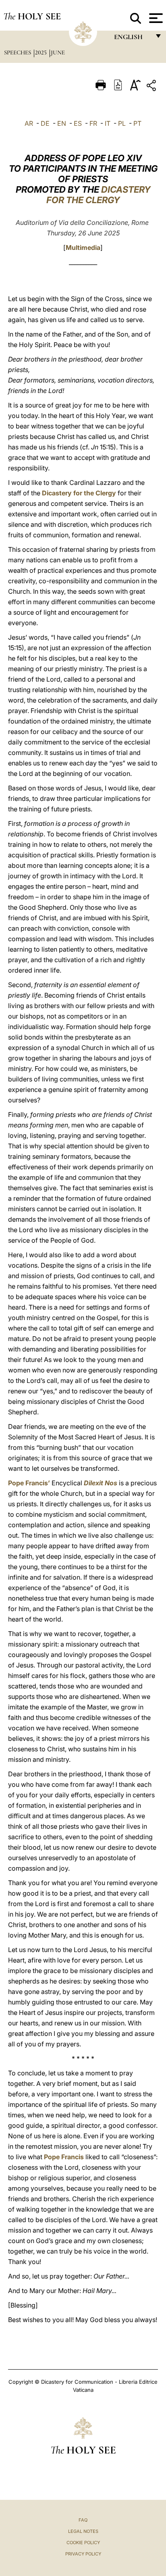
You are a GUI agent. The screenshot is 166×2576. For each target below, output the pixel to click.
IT (108, 123)
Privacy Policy (83, 2554)
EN (62, 123)
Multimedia (83, 247)
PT (137, 123)
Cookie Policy (83, 2543)
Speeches (18, 52)
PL (122, 123)
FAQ (83, 2520)
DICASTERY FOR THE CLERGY (99, 195)
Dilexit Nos (101, 1483)
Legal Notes (83, 2531)
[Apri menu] (155, 18)
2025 (42, 52)
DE (45, 123)
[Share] (152, 87)
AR (29, 123)
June (58, 52)
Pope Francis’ (29, 1483)
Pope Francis (64, 2157)
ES (78, 123)
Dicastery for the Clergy (79, 493)
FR (93, 123)
